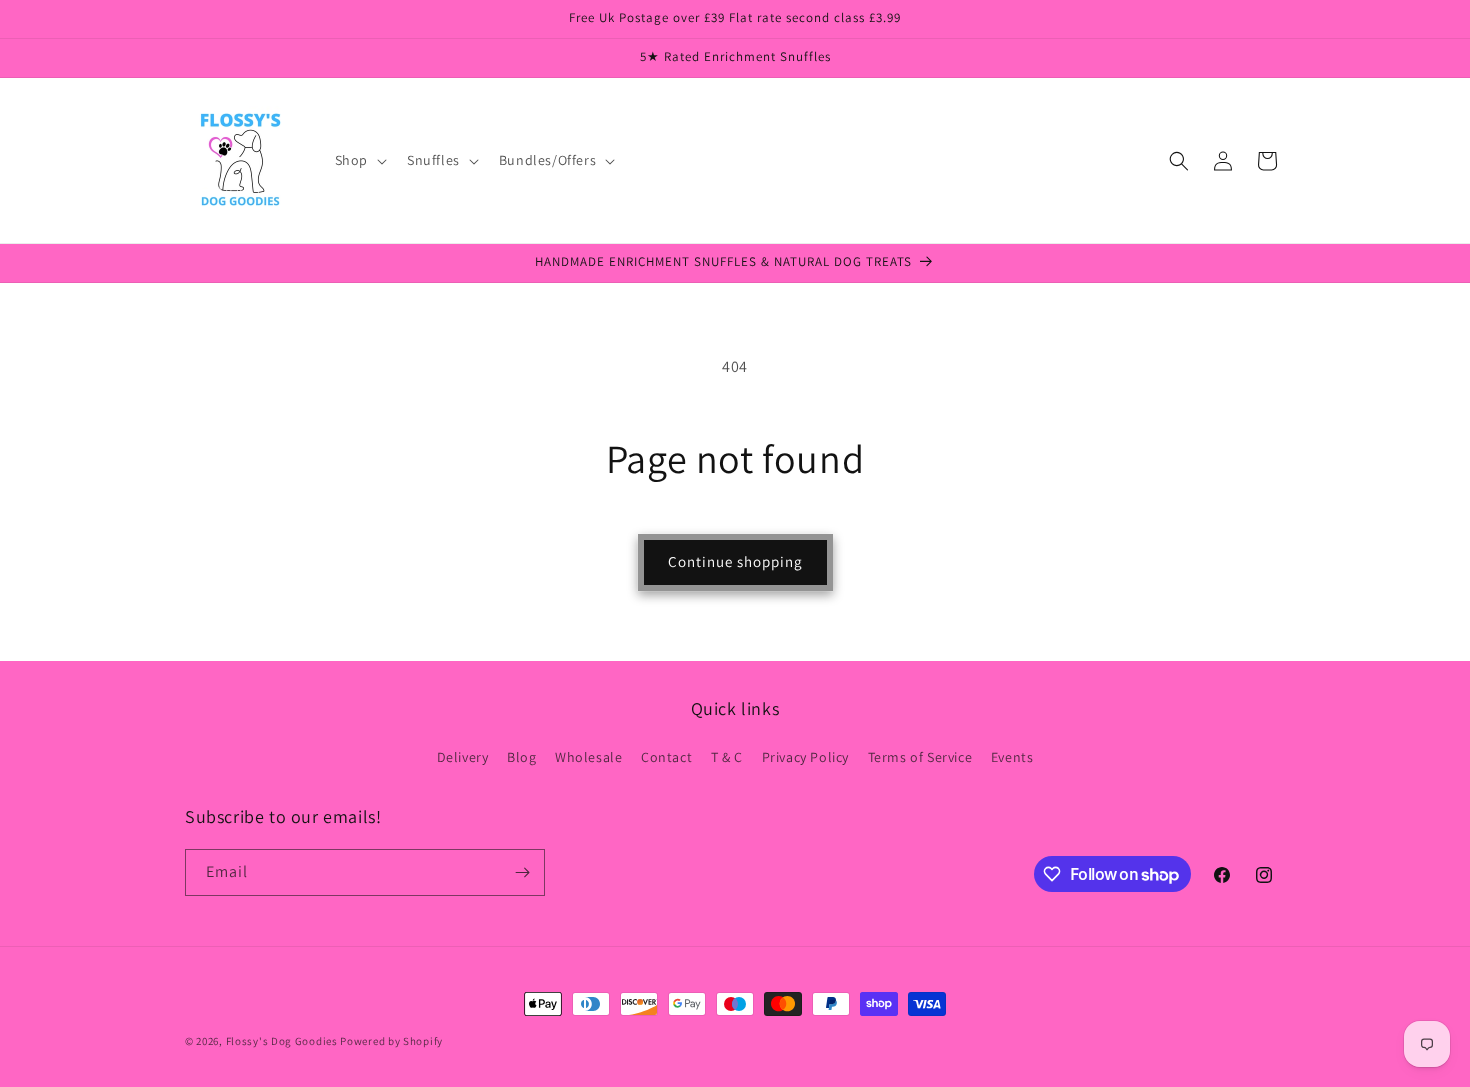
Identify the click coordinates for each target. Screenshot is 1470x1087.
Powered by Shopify (391, 1041)
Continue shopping (735, 561)
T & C (727, 757)
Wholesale (588, 757)
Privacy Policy (805, 757)
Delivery (463, 757)
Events (1012, 757)
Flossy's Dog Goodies (282, 1041)
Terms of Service (920, 757)
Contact (666, 757)
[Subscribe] (522, 872)
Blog (521, 757)
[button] (359, 160)
